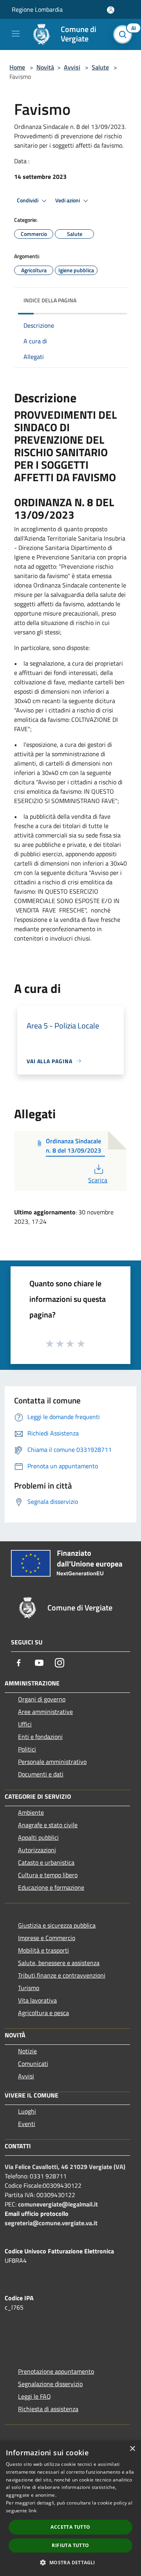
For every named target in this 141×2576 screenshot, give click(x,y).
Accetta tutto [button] (70, 2527)
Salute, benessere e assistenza (59, 1963)
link (33, 2511)
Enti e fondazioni (40, 1737)
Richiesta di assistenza (48, 2409)
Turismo (29, 1988)
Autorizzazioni (37, 1850)
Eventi (27, 2124)
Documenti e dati (41, 1774)
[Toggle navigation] (16, 34)
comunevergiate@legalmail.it (58, 2204)
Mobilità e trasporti (43, 1950)
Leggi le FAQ (34, 2396)
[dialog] (70, 2508)
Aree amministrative (45, 1712)
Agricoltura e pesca (43, 2013)
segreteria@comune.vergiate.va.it (51, 2223)
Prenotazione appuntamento (56, 2371)
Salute (100, 67)
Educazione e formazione (51, 1887)
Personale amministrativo (52, 1762)
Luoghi (27, 2111)
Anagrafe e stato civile (48, 1825)
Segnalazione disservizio (50, 2384)
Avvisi (72, 67)
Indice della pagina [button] (50, 300)
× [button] (132, 2449)
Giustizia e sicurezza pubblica (57, 1925)
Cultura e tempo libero (48, 1875)
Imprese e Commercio (47, 1938)
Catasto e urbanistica (46, 1862)
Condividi (28, 200)
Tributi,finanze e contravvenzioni (62, 1975)
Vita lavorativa (37, 2000)
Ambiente (31, 1812)
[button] (70, 2562)
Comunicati (33, 2064)
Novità (45, 67)
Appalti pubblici (38, 1837)
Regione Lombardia (37, 9)
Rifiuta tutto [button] (70, 2545)
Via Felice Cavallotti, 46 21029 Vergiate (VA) (65, 2167)
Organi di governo (42, 1699)
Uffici (25, 1724)
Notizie (27, 2051)
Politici (27, 1749)
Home (17, 67)
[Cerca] (125, 34)
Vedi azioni (68, 200)
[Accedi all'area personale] (111, 10)
